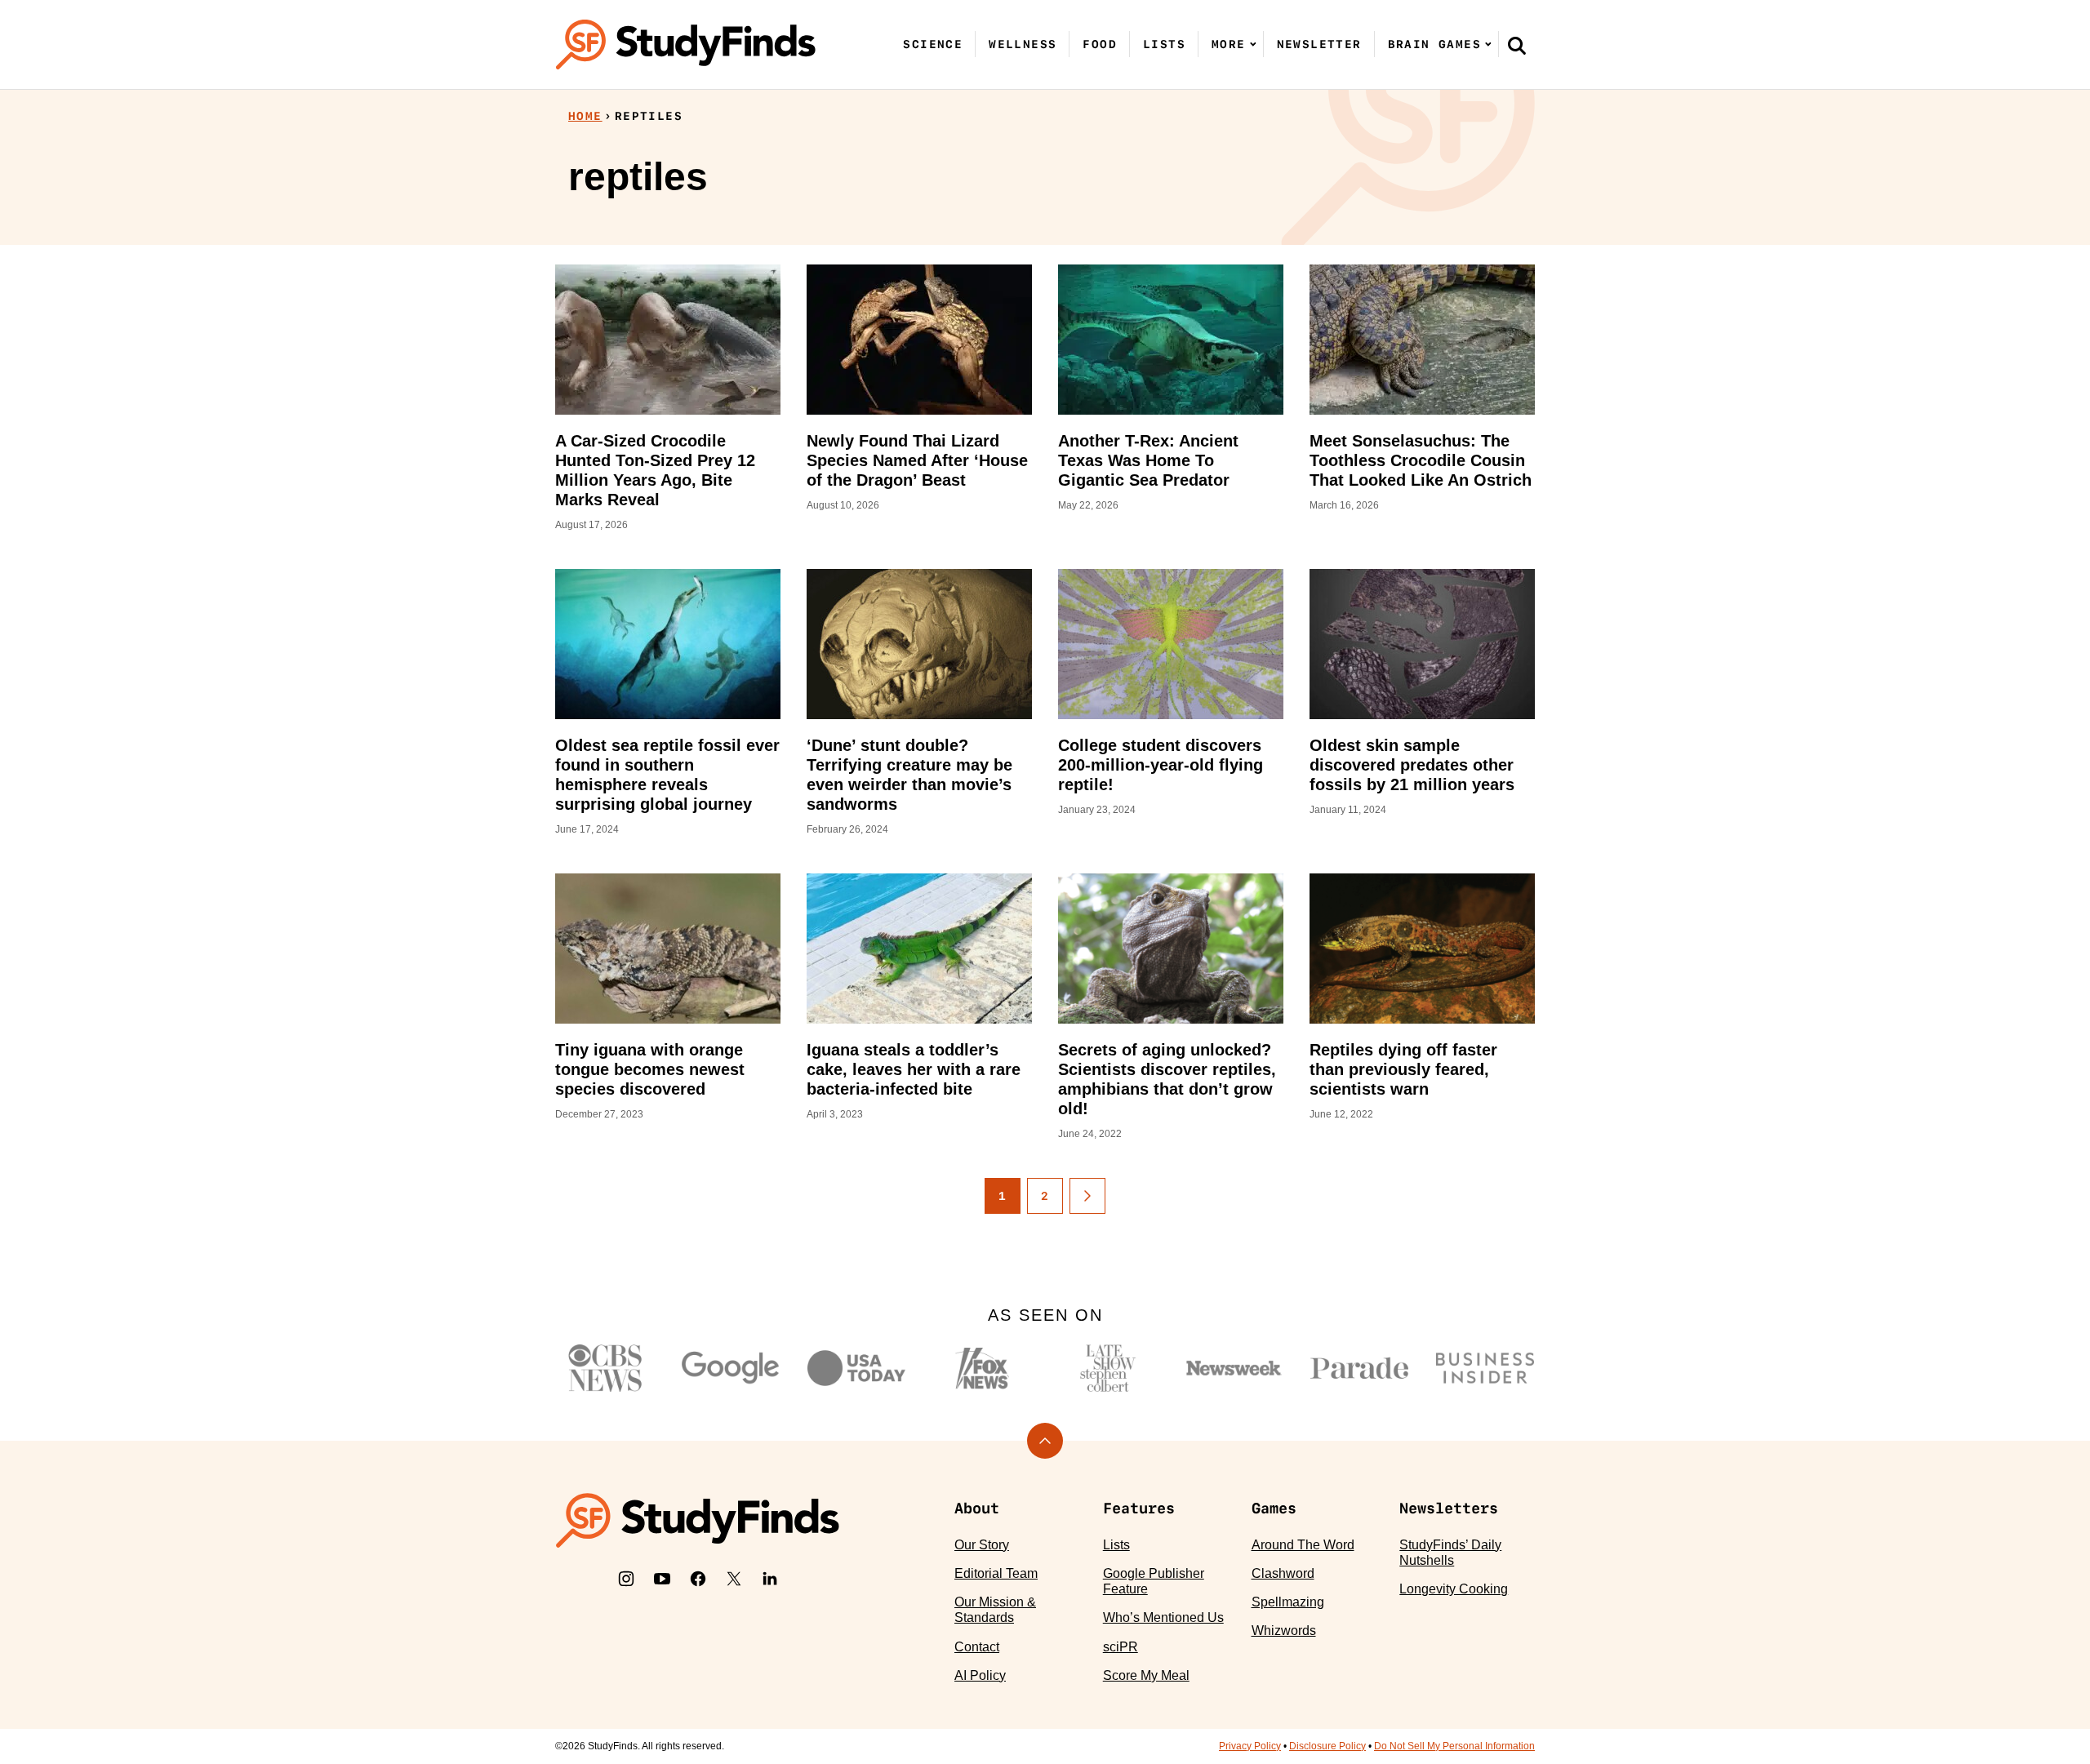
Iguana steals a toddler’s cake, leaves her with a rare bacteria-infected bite (914, 1069)
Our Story (982, 1545)
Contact (977, 1647)
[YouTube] (662, 1579)
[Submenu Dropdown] (1253, 44)
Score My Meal (1146, 1675)
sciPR (1121, 1647)
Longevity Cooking (1454, 1589)
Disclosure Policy (1327, 1746)
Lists (1164, 44)
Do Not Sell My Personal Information (1454, 1746)
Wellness (1023, 44)
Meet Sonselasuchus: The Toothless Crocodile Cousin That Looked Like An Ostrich (1421, 460)
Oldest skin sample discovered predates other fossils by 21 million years (1412, 765)
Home (585, 116)
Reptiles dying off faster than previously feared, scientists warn (1403, 1069)
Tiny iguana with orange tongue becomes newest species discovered (650, 1069)
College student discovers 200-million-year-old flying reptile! (1161, 765)
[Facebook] (698, 1579)
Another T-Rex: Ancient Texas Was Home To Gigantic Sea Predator (1148, 460)
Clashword (1283, 1573)
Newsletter (1319, 44)
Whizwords (1284, 1631)
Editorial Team (996, 1573)
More (1229, 44)
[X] (734, 1579)
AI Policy (980, 1675)
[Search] (1517, 45)
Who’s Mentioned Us (1163, 1617)
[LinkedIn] (770, 1579)
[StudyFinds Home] (686, 44)
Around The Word (1303, 1545)
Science (933, 44)
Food (1100, 44)
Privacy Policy (1250, 1746)
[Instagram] (626, 1579)
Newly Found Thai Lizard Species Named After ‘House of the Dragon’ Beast (917, 460)
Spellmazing (1288, 1602)
